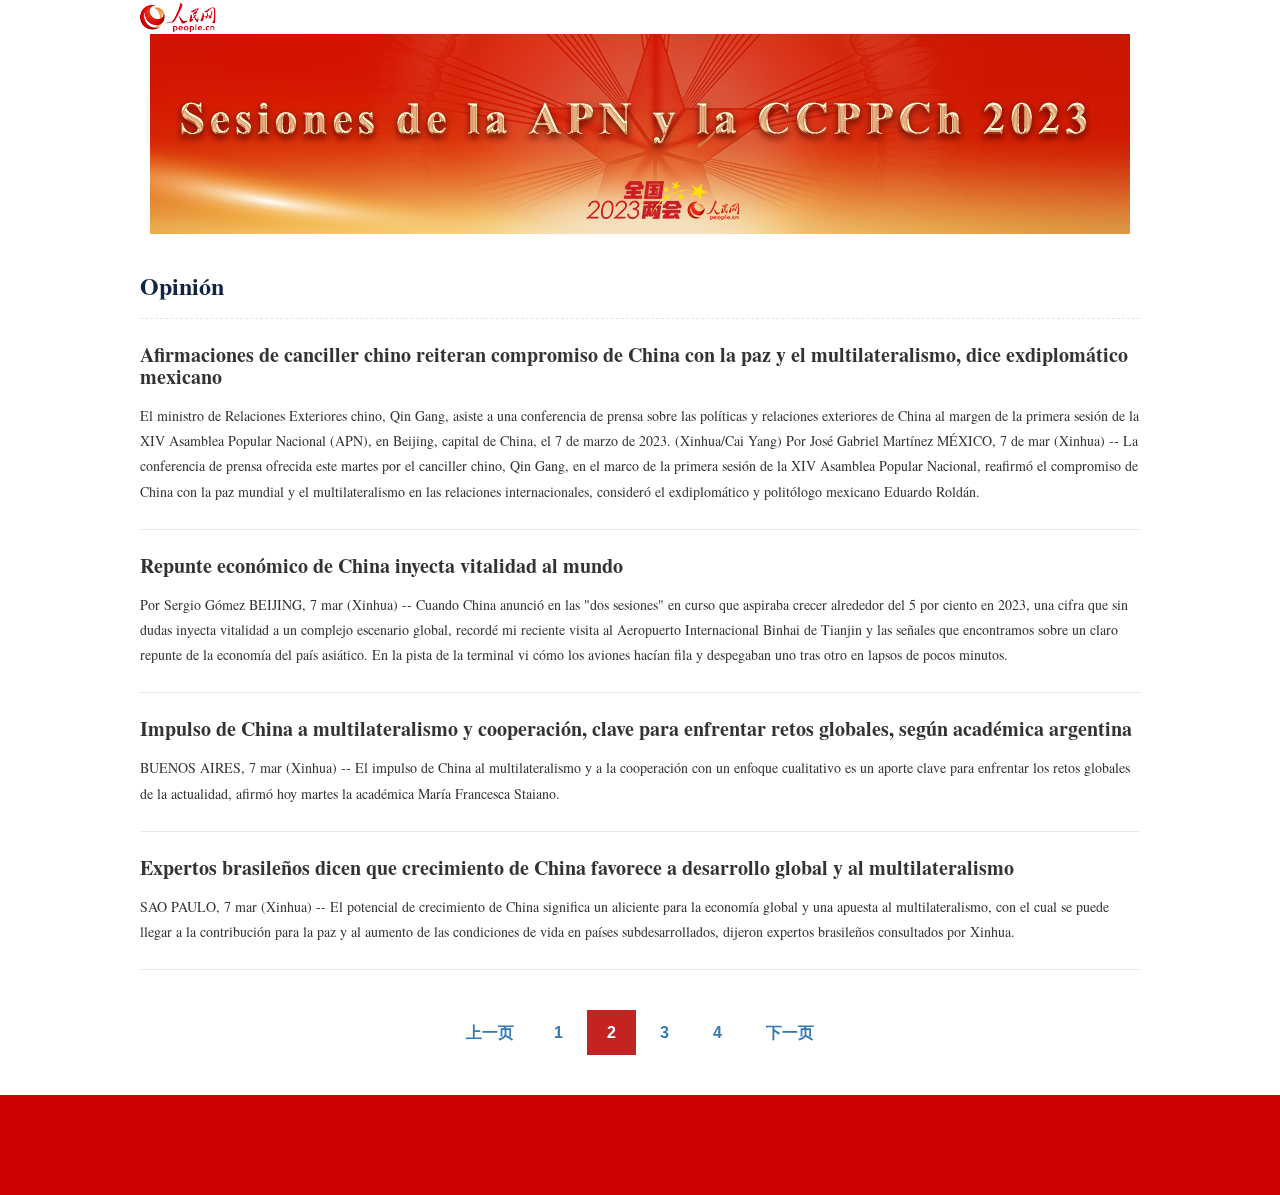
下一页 (790, 1032)
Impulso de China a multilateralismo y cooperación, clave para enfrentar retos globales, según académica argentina (636, 728)
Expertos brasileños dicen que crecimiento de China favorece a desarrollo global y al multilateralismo (577, 867)
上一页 (490, 1032)
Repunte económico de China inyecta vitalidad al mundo (381, 565)
